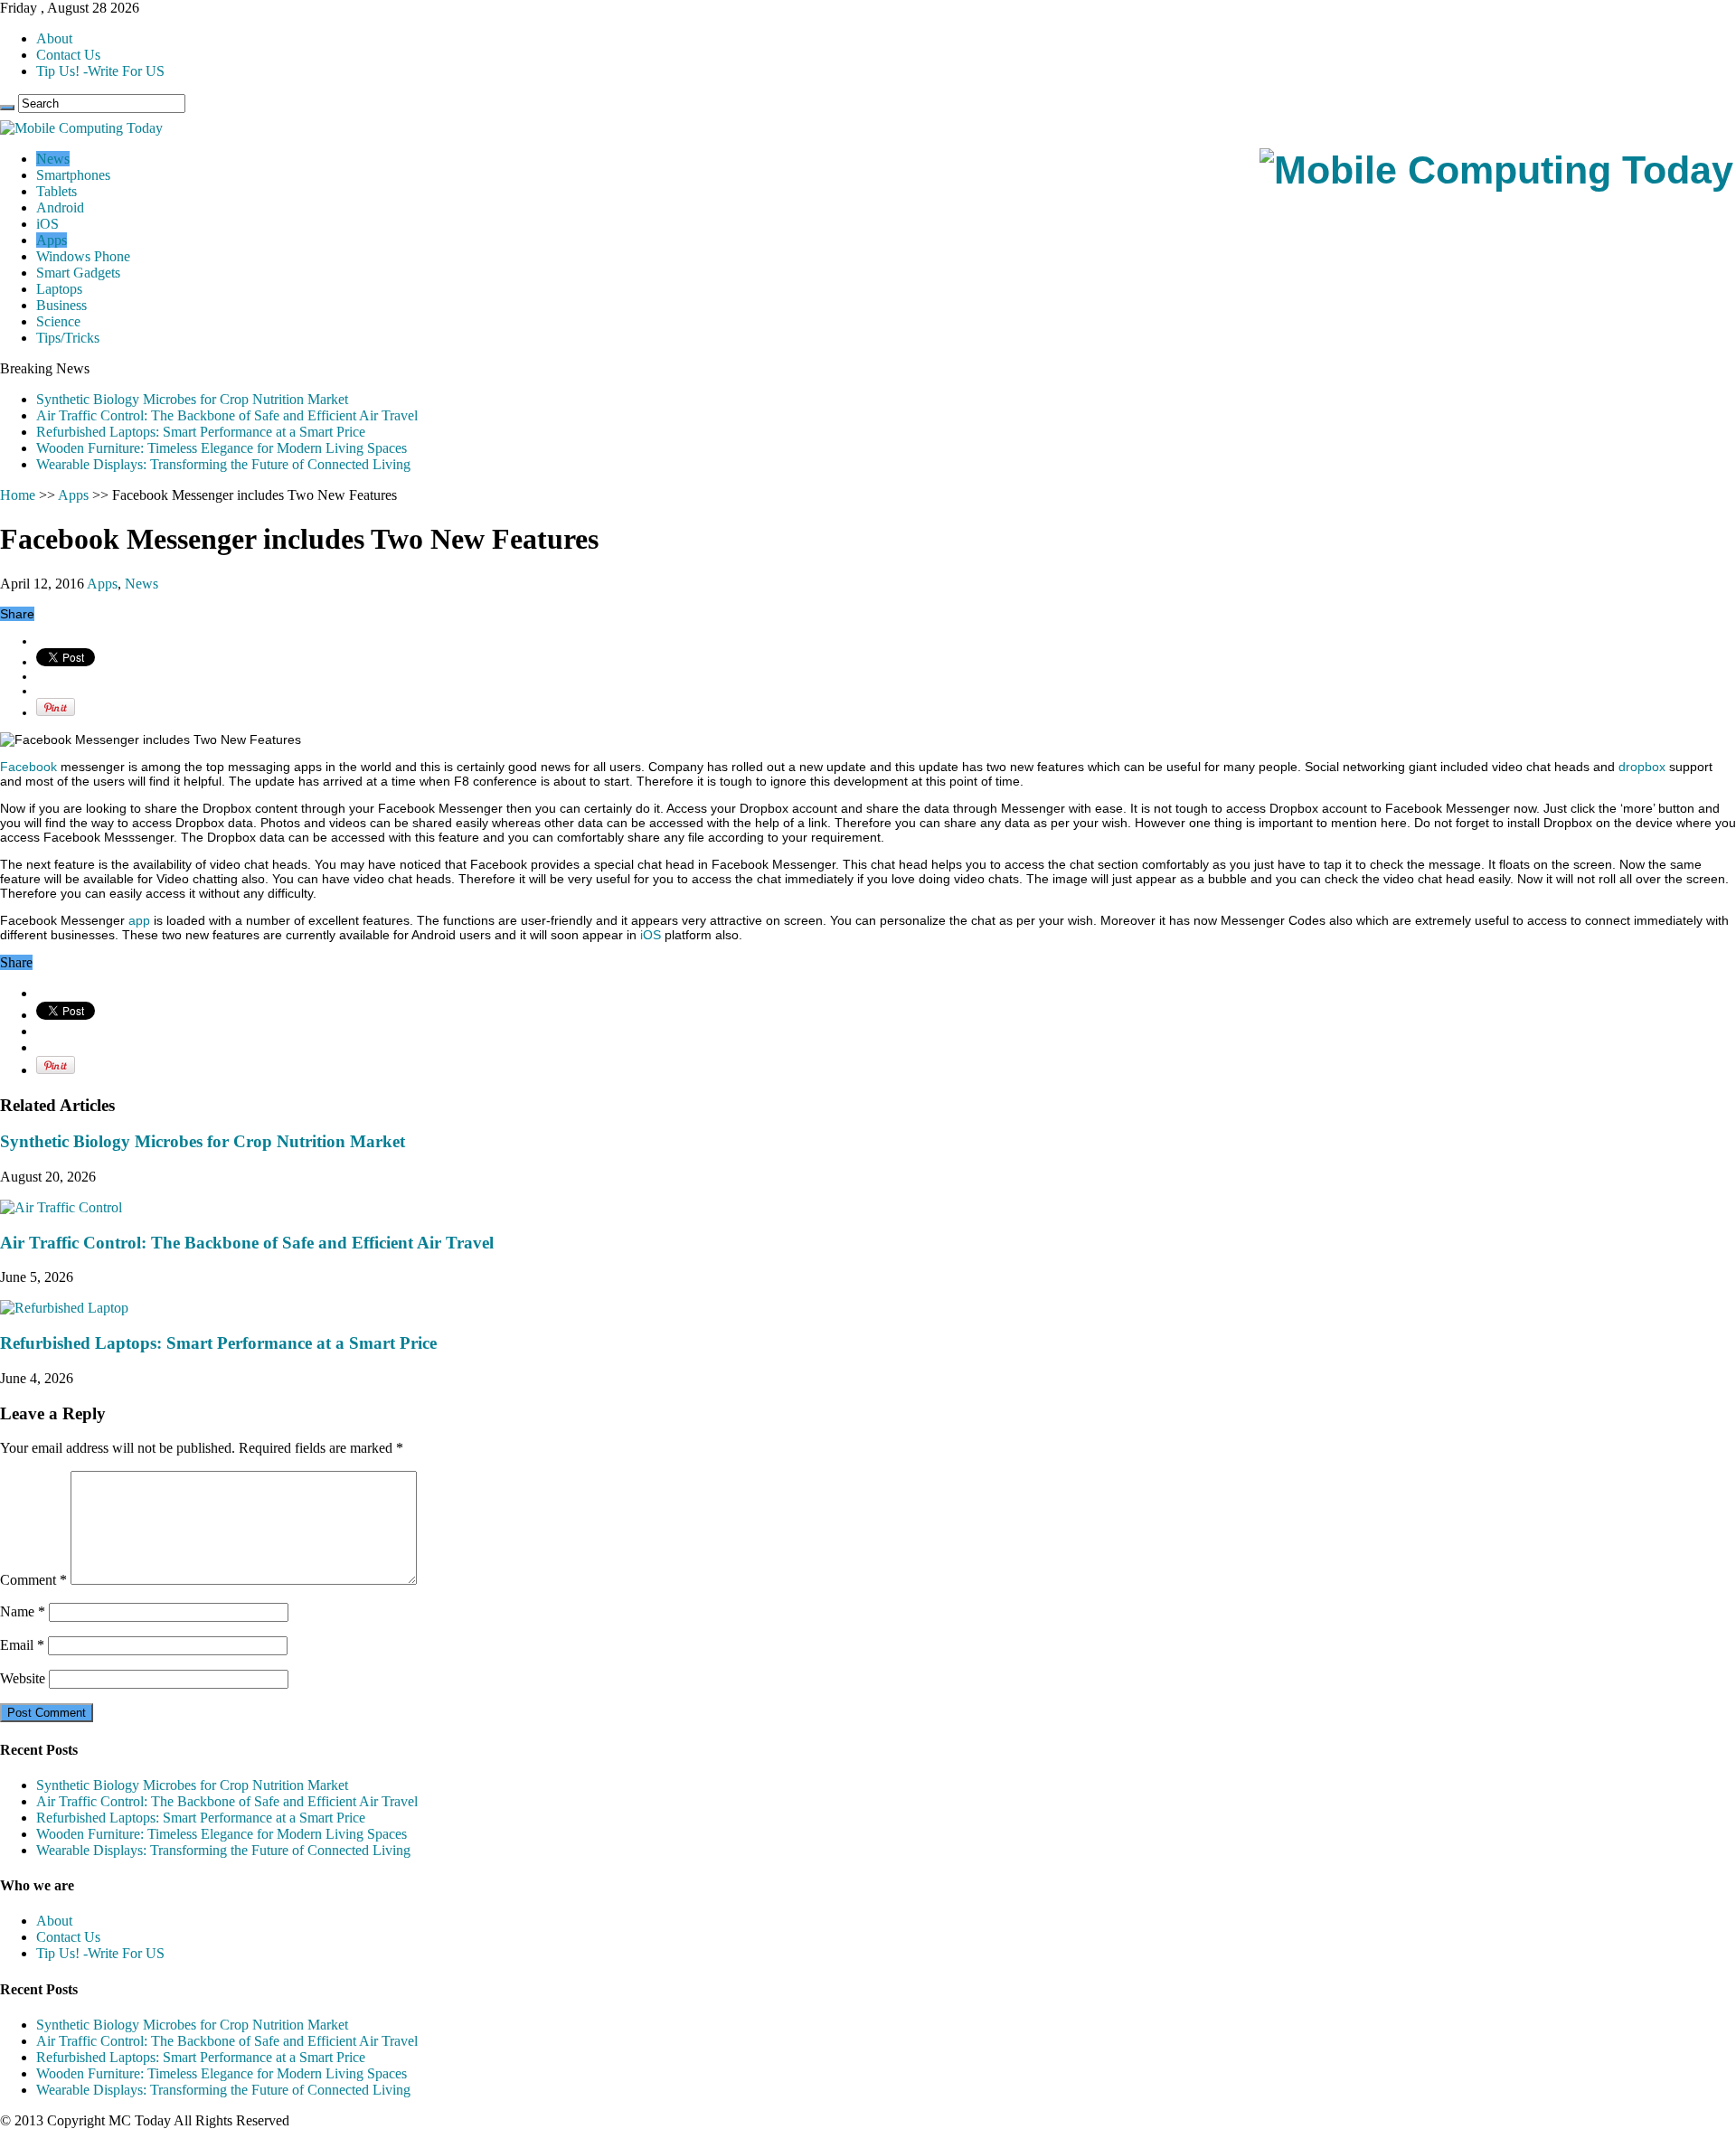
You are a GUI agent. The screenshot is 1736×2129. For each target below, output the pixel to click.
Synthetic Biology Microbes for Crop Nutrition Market (192, 399)
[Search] (7, 108)
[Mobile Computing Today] (1496, 170)
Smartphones (73, 175)
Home (18, 495)
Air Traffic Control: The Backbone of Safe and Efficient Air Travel (227, 415)
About (54, 38)
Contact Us (68, 55)
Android (60, 207)
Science (58, 321)
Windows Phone (83, 256)
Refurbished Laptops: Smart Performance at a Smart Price (201, 432)
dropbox (1642, 767)
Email (22, 1645)
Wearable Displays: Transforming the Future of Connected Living (223, 464)
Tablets (57, 191)
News (53, 159)
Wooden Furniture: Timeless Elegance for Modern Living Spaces (222, 448)
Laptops (59, 289)
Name (23, 1611)
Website (23, 1678)
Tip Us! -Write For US (100, 71)
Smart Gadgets (78, 273)
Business (61, 305)
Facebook (28, 767)
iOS (47, 224)
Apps (52, 240)
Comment (33, 1580)
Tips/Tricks (68, 338)
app (139, 920)
